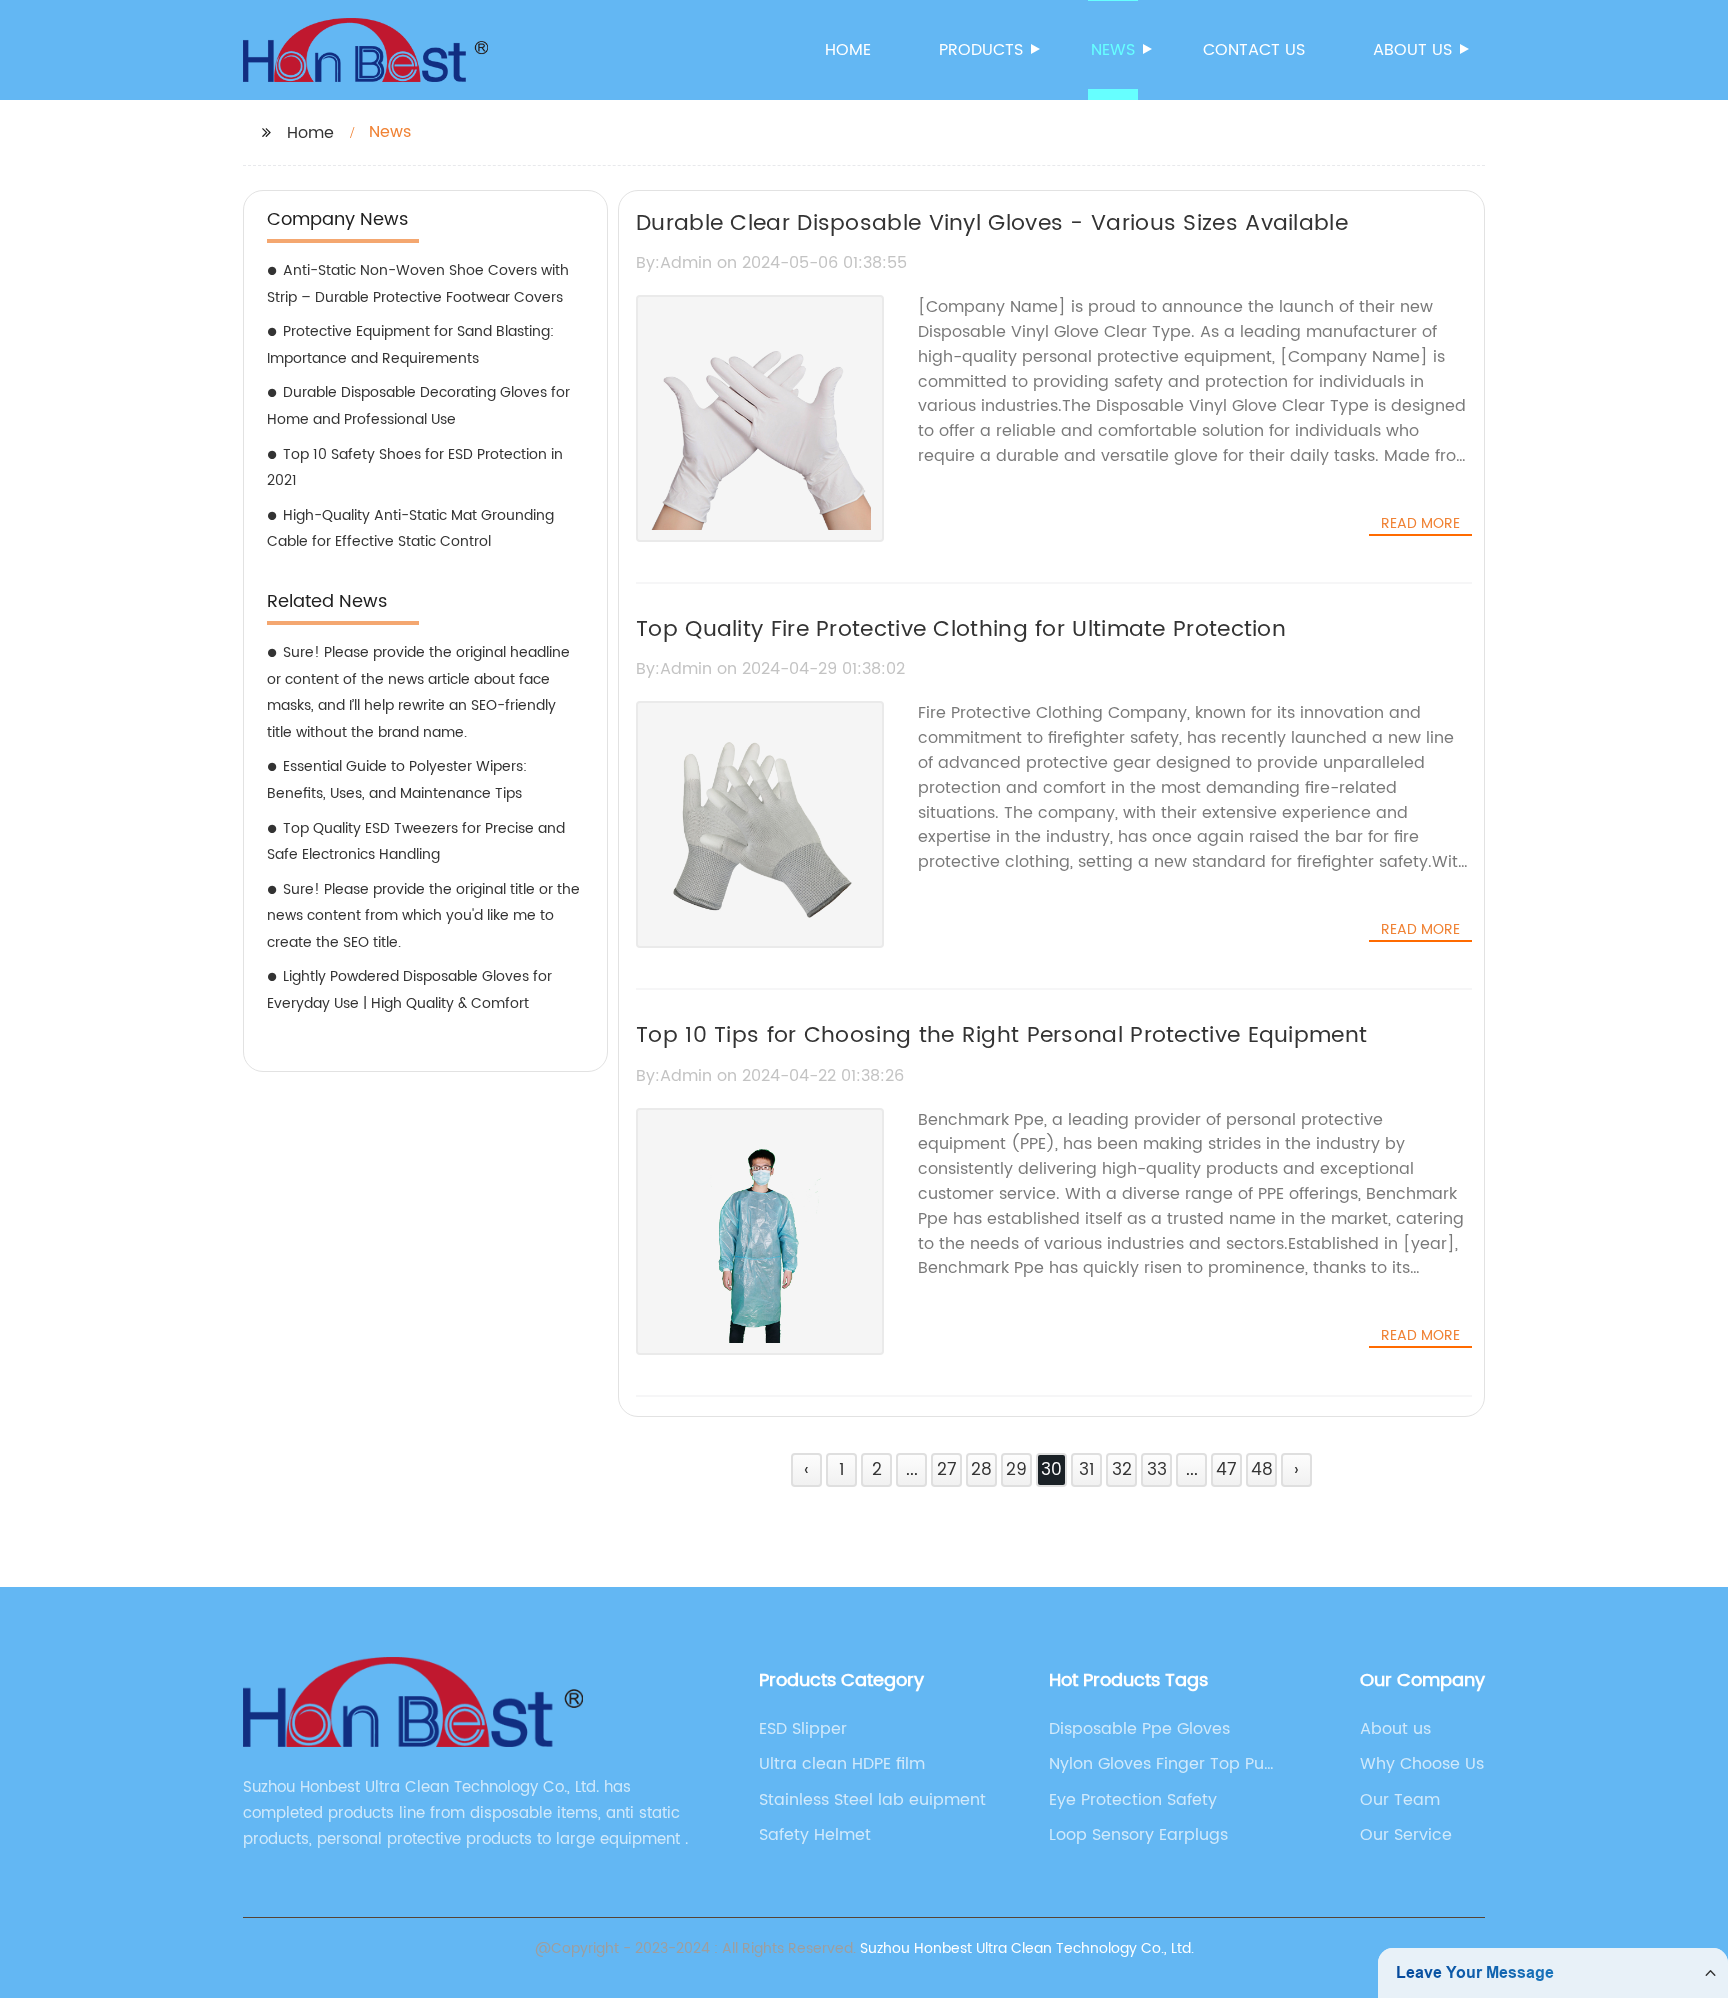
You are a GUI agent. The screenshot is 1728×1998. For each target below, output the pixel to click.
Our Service (1406, 1835)
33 (1157, 1470)
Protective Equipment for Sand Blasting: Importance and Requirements (410, 345)
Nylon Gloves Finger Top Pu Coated (1156, 1764)
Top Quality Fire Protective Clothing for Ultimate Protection (961, 629)
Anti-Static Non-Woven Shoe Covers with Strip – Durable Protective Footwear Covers (418, 284)
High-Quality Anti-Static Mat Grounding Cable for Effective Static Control (410, 529)
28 (981, 1470)
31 (1086, 1470)
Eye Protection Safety (1133, 1800)
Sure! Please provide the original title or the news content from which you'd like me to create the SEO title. (423, 916)
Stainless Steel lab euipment (872, 1800)
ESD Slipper (803, 1729)
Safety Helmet (815, 1835)
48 (1262, 1470)
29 (1016, 1470)
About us (1412, 50)
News (1113, 50)
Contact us (1254, 50)
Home (848, 50)
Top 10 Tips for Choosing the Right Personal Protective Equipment (1001, 1035)
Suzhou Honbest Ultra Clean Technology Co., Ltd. (1027, 1948)
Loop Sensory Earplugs (1138, 1835)
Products (981, 50)
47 (1226, 1470)
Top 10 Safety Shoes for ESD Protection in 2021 (415, 468)
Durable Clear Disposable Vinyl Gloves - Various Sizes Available (992, 223)
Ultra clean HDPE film (842, 1764)
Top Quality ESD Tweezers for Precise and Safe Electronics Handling (416, 842)
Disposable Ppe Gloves (1139, 1729)
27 (947, 1470)
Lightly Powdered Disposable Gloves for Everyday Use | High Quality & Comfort (409, 990)
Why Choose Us (1422, 1764)
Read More (1420, 524)
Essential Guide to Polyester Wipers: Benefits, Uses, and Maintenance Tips (397, 780)
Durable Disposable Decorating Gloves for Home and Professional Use (418, 406)
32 (1122, 1470)
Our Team (1400, 1800)
